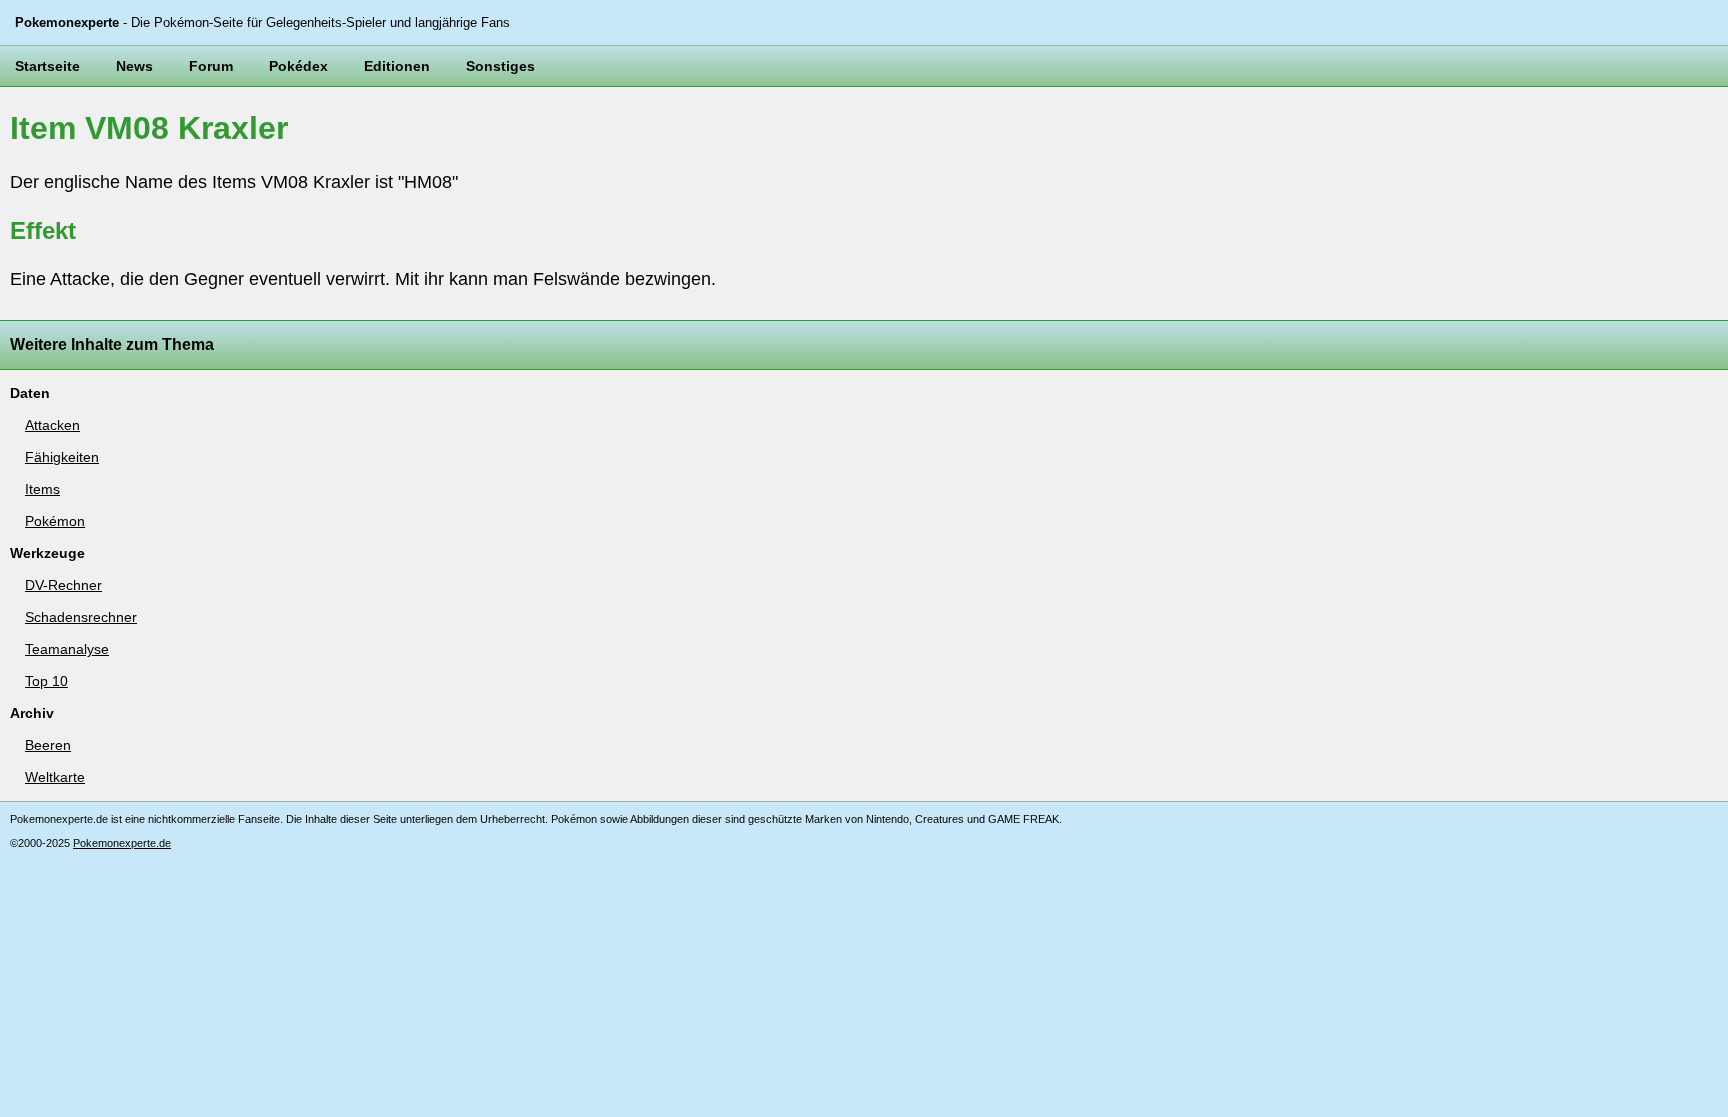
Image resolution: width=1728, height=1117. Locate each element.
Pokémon (55, 521)
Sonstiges (500, 66)
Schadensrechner (81, 617)
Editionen (397, 66)
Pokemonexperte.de (122, 843)
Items (42, 489)
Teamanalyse (67, 649)
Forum (211, 66)
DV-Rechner (63, 585)
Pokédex (298, 66)
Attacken (52, 425)
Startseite (47, 66)
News (134, 66)
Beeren (48, 745)
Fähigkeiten (62, 457)
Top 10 (46, 681)
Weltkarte (55, 777)
